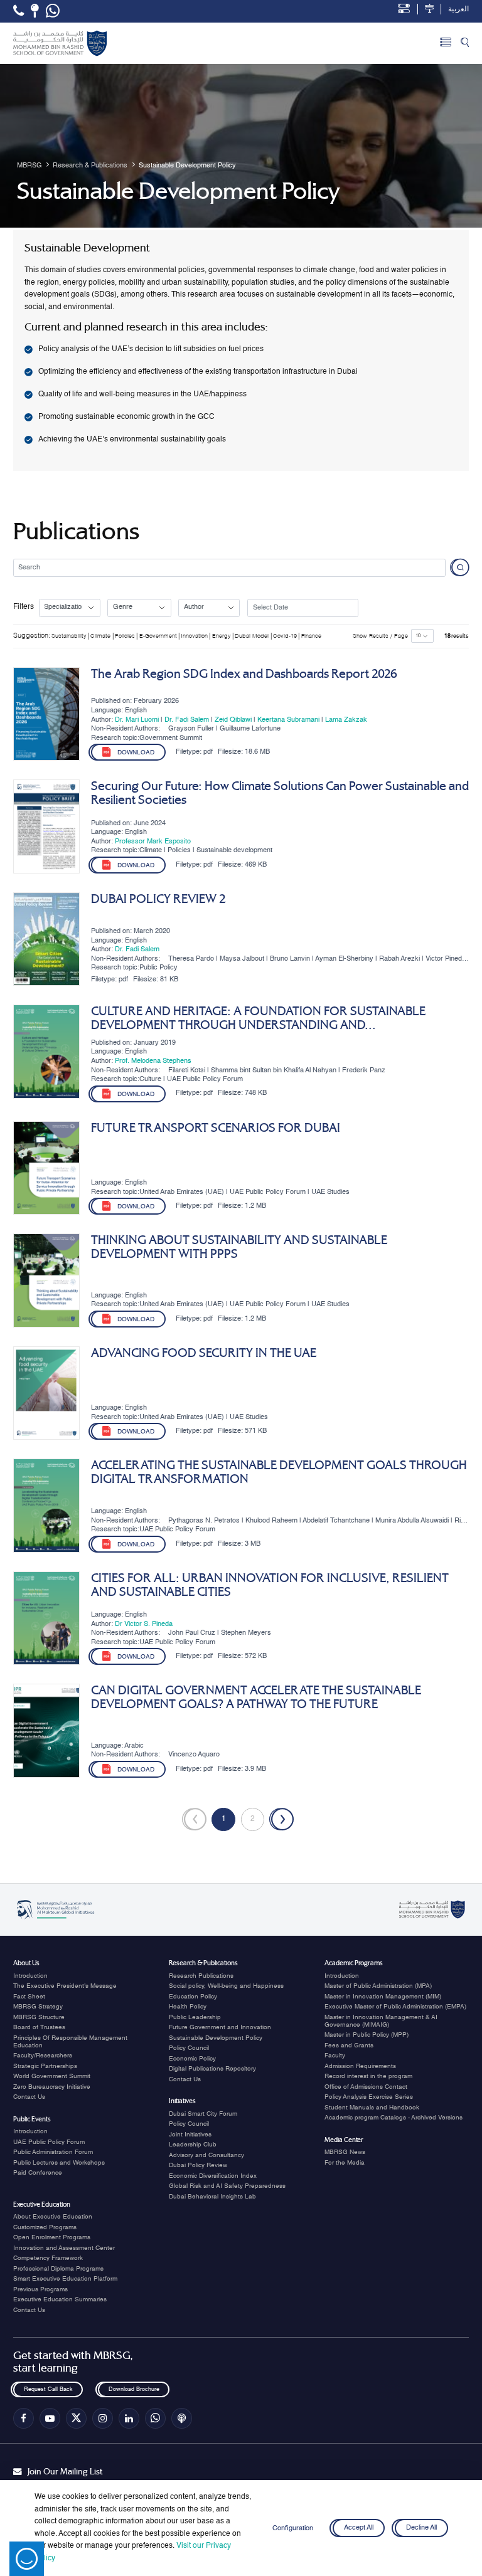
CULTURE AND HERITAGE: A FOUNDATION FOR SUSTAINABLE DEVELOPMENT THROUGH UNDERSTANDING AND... (258, 1018)
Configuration (293, 2528)
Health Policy (188, 2007)
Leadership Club (193, 2145)
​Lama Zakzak (346, 720)
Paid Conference (38, 2173)
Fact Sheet (29, 1997)
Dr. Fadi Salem (187, 720)
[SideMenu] (446, 43)
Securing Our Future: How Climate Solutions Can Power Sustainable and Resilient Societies (280, 793)
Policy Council (189, 2048)
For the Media (345, 2163)
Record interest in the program (368, 2076)
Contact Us (29, 2097)
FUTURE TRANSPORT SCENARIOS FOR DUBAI (216, 1128)
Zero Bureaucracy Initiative (52, 2087)
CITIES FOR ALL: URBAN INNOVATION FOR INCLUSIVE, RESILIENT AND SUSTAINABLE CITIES (270, 1585)
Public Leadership (195, 2017)
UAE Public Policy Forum (49, 2142)
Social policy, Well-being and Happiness (226, 1986)
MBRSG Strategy (38, 2007)
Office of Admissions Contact (366, 2087)
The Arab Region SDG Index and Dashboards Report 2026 (244, 674)
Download (136, 753)
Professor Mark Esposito (153, 842)
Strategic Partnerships (45, 2066)
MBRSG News (345, 2152)
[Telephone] (19, 11)
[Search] (465, 43)
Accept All (359, 2528)
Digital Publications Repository (212, 2069)
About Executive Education (53, 2217)
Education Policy (193, 1997)
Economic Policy (192, 2059)
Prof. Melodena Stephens (153, 1061)
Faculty (335, 2056)
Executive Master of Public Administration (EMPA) (395, 2007)
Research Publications (201, 1976)
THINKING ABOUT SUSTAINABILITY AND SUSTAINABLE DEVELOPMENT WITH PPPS (239, 1247)
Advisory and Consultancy (206, 2155)
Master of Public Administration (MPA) (378, 1986)
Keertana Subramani (288, 720)
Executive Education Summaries (60, 2299)
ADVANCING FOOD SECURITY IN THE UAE (204, 1353)
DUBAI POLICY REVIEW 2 (158, 899)
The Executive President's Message (65, 1986)
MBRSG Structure (39, 2017)
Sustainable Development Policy (216, 2038)
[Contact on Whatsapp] (53, 11)
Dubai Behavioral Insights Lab (212, 2197)
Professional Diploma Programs (58, 2269)
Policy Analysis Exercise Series (369, 2097)
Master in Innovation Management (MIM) (383, 1997)
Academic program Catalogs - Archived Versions (394, 2118)
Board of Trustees (39, 2027)
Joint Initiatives (190, 2135)
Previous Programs (40, 2289)
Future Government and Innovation (220, 2027)
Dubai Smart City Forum (203, 2114)
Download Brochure (133, 2389)
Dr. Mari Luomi (137, 720)
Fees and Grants (349, 2045)
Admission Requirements (360, 2066)
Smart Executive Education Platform (65, 2279)
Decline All (421, 2528)
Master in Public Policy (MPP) (367, 2035)
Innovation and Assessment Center (64, 2248)
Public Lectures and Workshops (59, 2163)
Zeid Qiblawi (233, 720)
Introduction (30, 1976)
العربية (458, 9)
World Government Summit (52, 2076)
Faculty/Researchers (43, 2056)
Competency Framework (48, 2258)
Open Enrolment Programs (52, 2237)
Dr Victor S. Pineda (144, 1624)
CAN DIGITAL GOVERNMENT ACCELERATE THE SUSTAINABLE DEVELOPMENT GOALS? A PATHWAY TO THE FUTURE (256, 1697)
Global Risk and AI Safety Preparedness (227, 2186)
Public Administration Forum (53, 2152)
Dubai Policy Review (198, 2165)
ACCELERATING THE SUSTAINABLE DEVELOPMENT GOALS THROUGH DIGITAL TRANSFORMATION (279, 1472)
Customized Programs (45, 2227)
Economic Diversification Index (213, 2176)
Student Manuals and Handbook (372, 2108)
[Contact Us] (35, 11)
